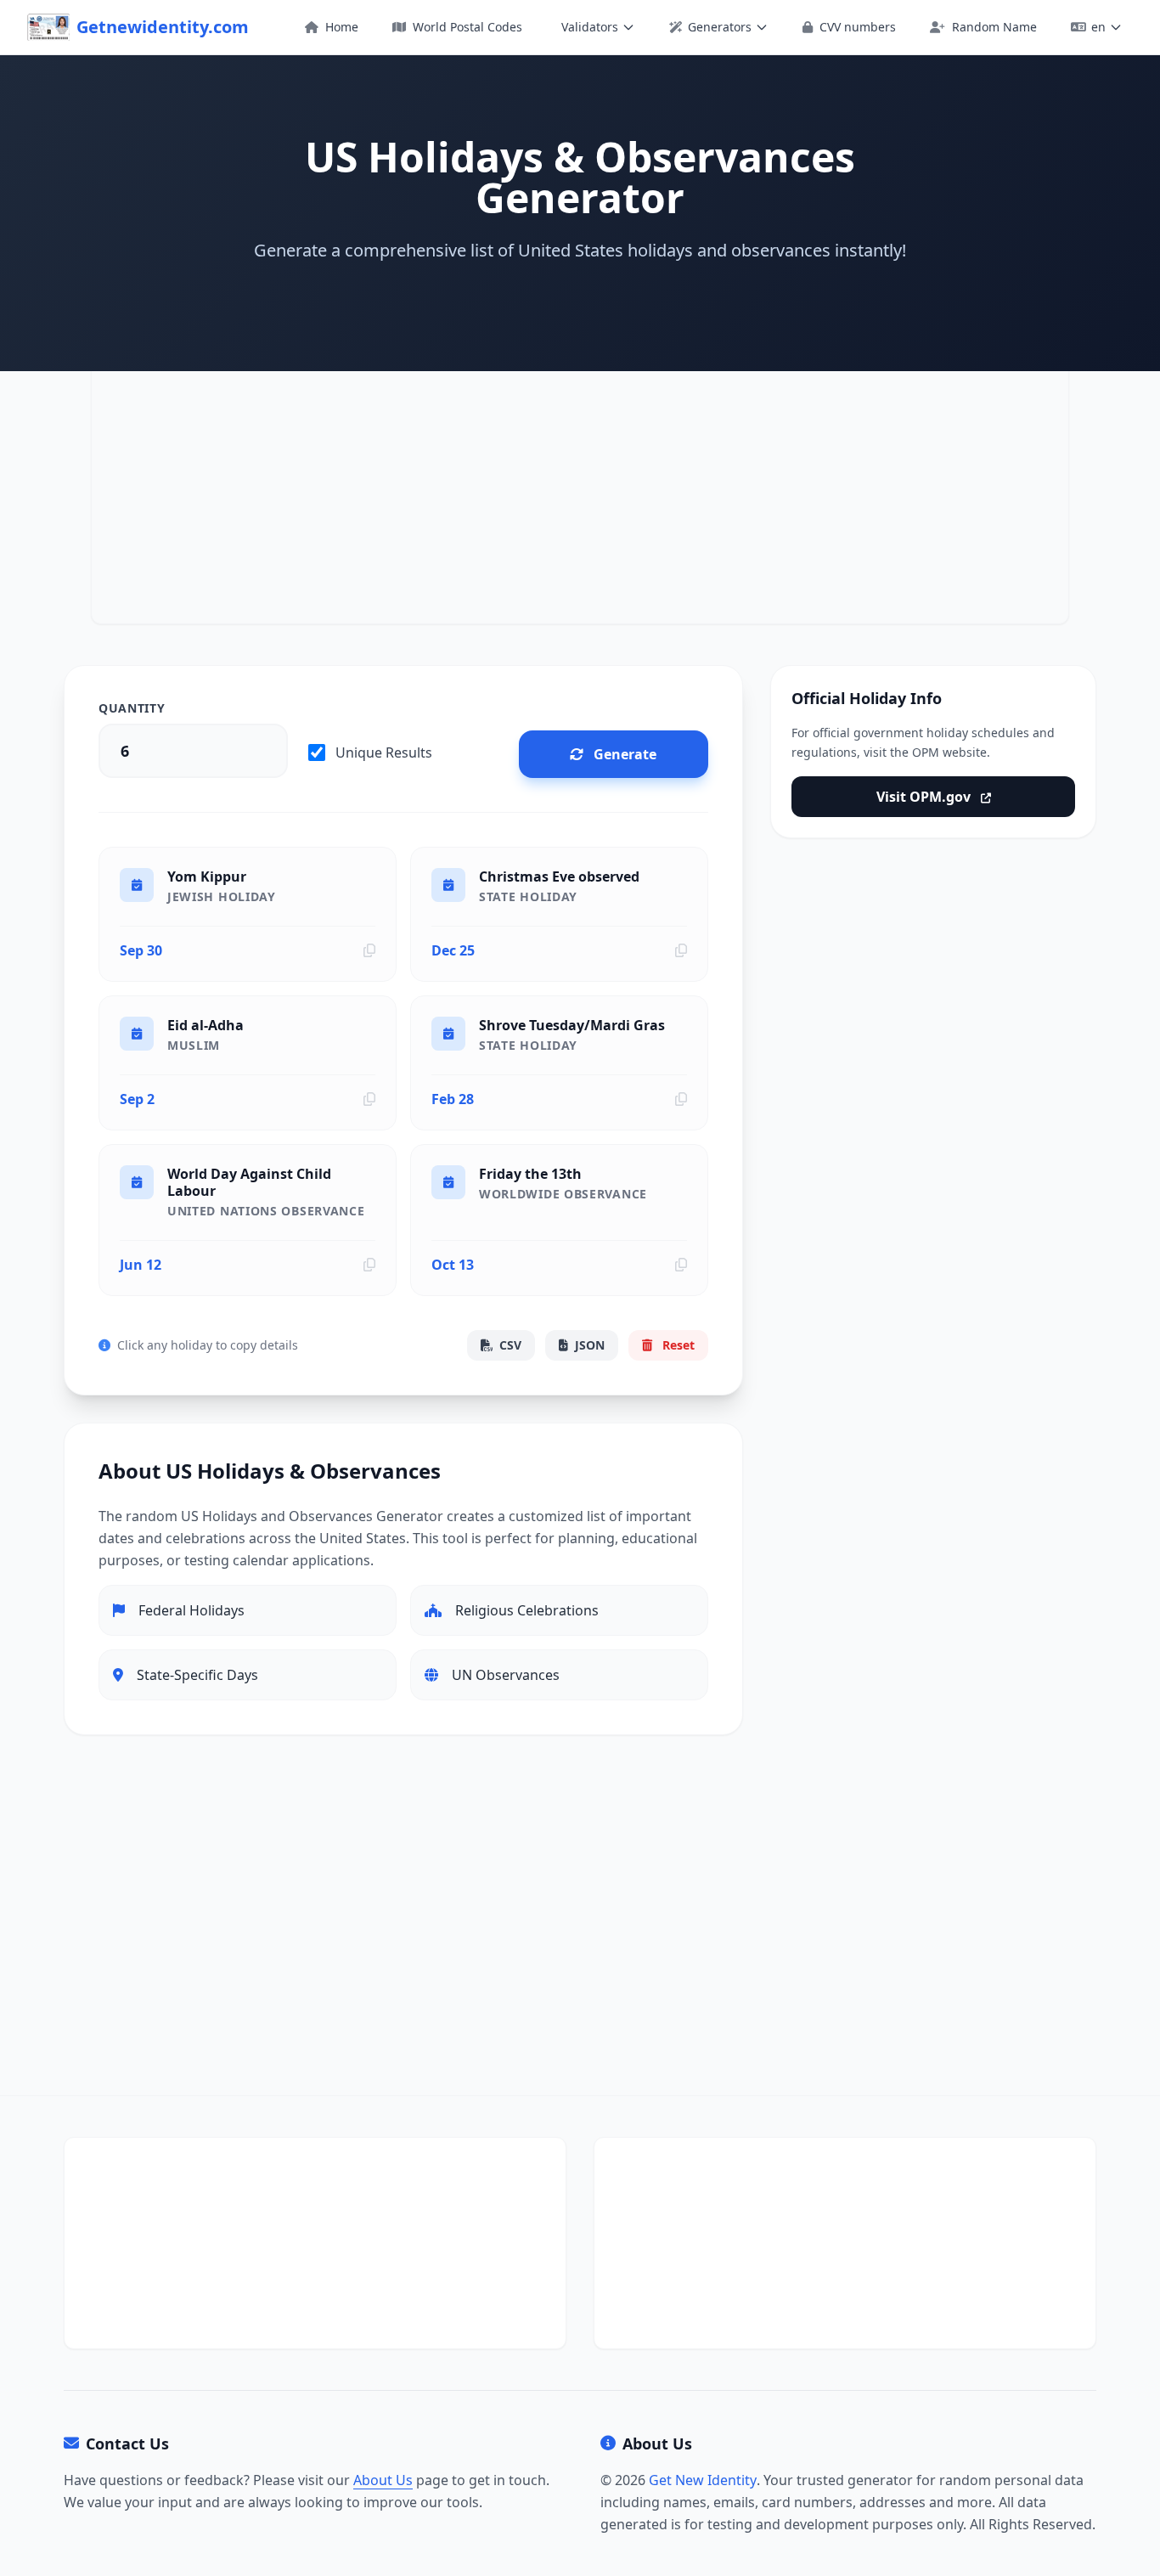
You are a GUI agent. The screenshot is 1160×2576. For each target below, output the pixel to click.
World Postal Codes (466, 27)
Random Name (993, 27)
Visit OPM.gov (925, 797)
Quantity (132, 708)
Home (340, 27)
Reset (677, 1345)
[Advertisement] (580, 491)
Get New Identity (703, 2480)
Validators (590, 27)
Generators (720, 27)
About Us (383, 2480)
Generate (625, 754)
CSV (510, 1345)
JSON (590, 1345)
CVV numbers (856, 27)
